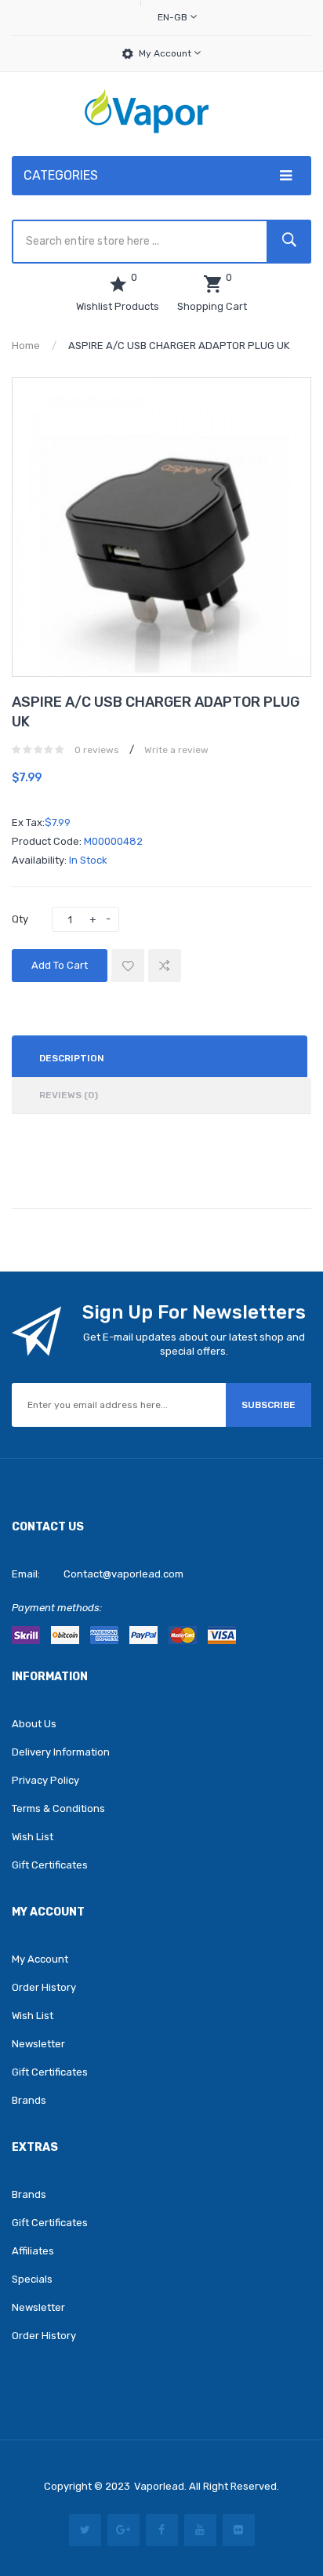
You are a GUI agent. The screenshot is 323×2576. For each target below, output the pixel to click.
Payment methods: (57, 1608)
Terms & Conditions (58, 1808)
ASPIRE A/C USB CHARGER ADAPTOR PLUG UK (179, 346)
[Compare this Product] (165, 966)
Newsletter (38, 2044)
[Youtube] (200, 2530)
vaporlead (159, 2486)
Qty (20, 919)
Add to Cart (60, 965)
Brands (29, 2100)
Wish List (33, 1837)
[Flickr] (239, 2530)
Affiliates (33, 2251)
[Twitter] (85, 2530)
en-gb (174, 17)
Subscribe (269, 1405)
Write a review (176, 750)
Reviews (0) (69, 1095)
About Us (34, 1724)
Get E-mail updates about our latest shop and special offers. (194, 1344)
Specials (32, 2279)
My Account (166, 53)
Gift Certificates (50, 1865)
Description (72, 1058)
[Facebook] (162, 2530)
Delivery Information (61, 1752)
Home (26, 346)
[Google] (123, 2530)
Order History (44, 1987)
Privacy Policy (45, 1780)
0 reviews (97, 750)
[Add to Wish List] (128, 966)
